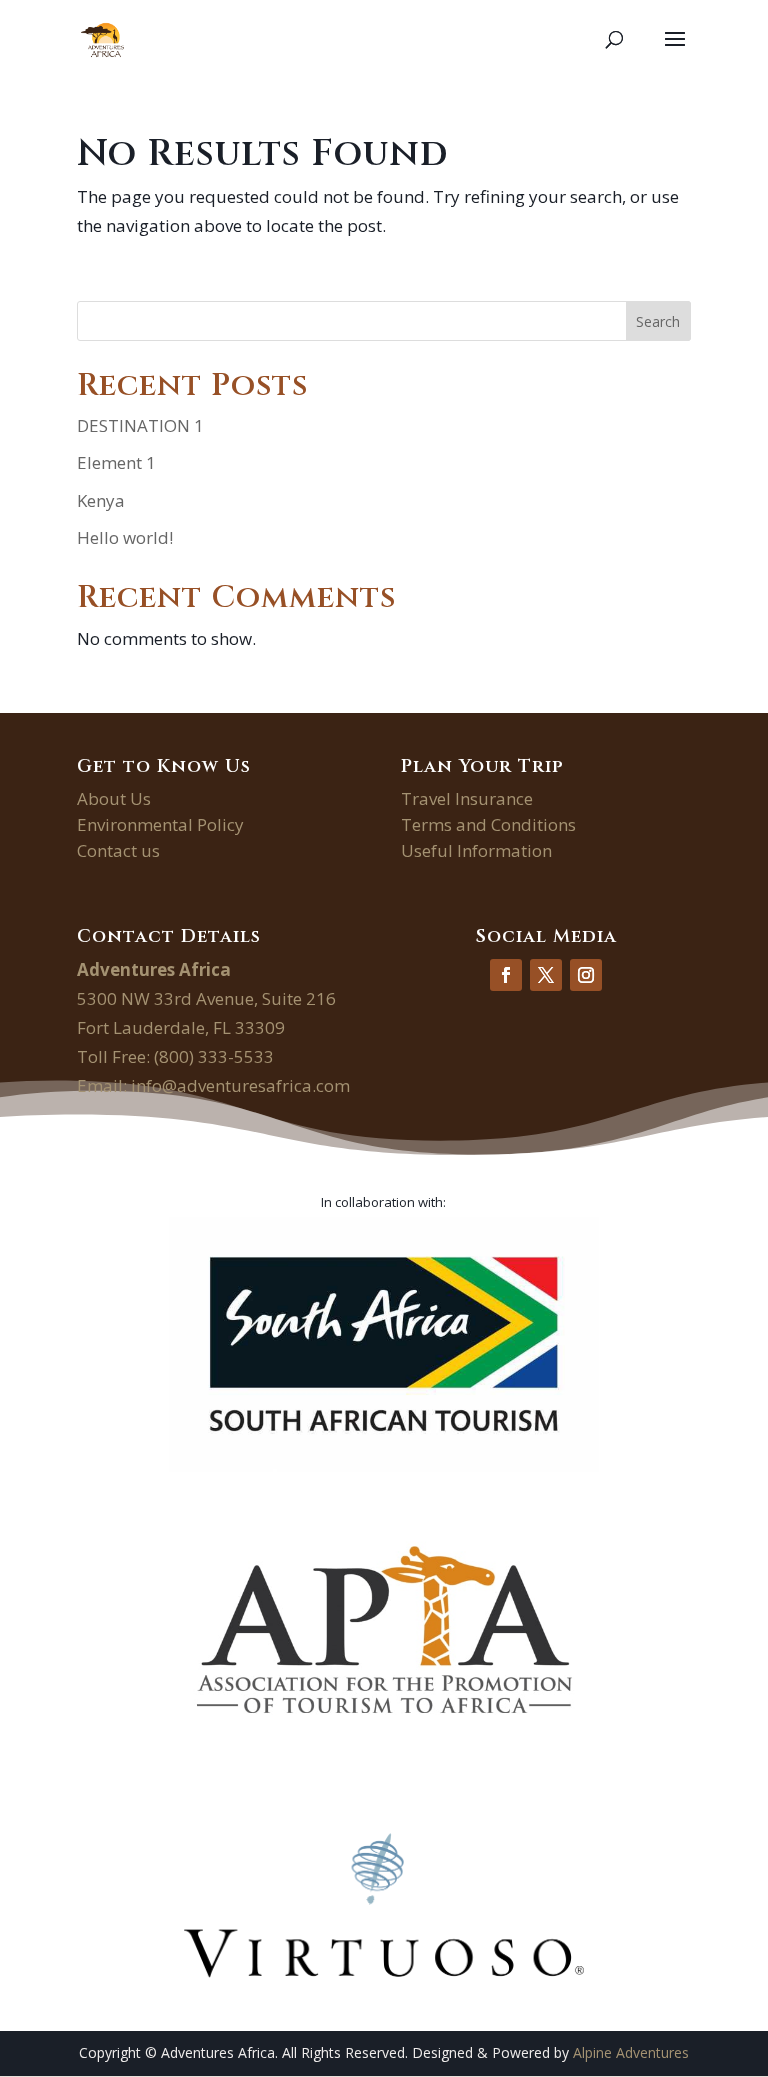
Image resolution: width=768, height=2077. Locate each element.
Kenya (101, 500)
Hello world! (125, 537)
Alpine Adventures (631, 2052)
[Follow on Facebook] (506, 975)
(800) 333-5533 (214, 1056)
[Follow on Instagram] (586, 975)
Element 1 (116, 462)
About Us (114, 798)
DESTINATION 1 (140, 425)
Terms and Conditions (488, 824)
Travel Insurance (467, 798)
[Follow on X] (546, 975)
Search (658, 321)
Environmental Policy (160, 824)
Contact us (118, 850)
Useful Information (476, 850)
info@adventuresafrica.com (240, 1085)
